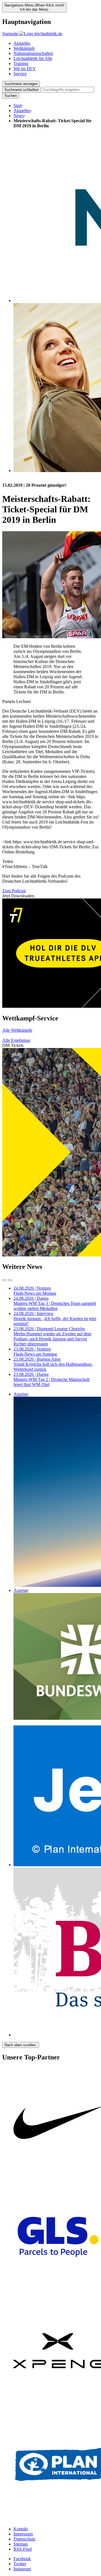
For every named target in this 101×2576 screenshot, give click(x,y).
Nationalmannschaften (33, 53)
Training (21, 64)
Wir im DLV (25, 69)
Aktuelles (22, 43)
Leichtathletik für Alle (33, 58)
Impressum (23, 2534)
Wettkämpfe (24, 48)
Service (20, 74)
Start (18, 105)
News (19, 116)
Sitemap (21, 2544)
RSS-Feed (23, 2549)
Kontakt (21, 2529)
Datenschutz (24, 2539)
